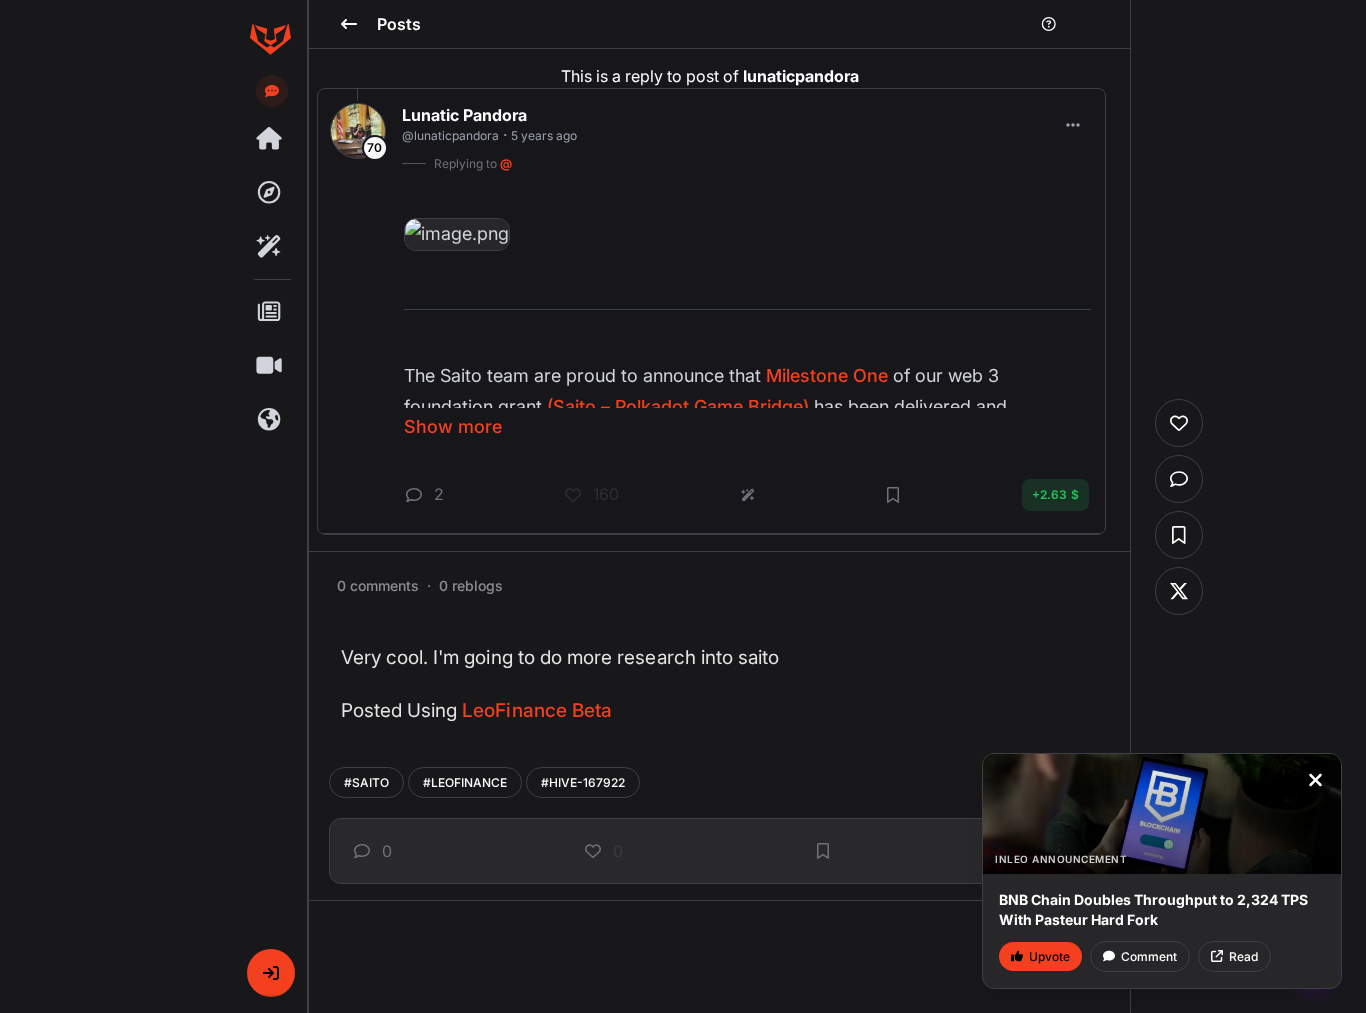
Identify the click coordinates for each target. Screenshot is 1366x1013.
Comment (1149, 956)
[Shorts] (270, 366)
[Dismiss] (1315, 780)
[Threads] (270, 139)
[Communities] (270, 420)
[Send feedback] (272, 91)
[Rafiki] (270, 247)
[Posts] (270, 312)
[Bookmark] (823, 851)
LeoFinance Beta (537, 710)
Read (1243, 956)
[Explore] (270, 193)
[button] (271, 973)
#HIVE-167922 (583, 782)
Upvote (1049, 956)
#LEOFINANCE (465, 782)
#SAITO (366, 782)
